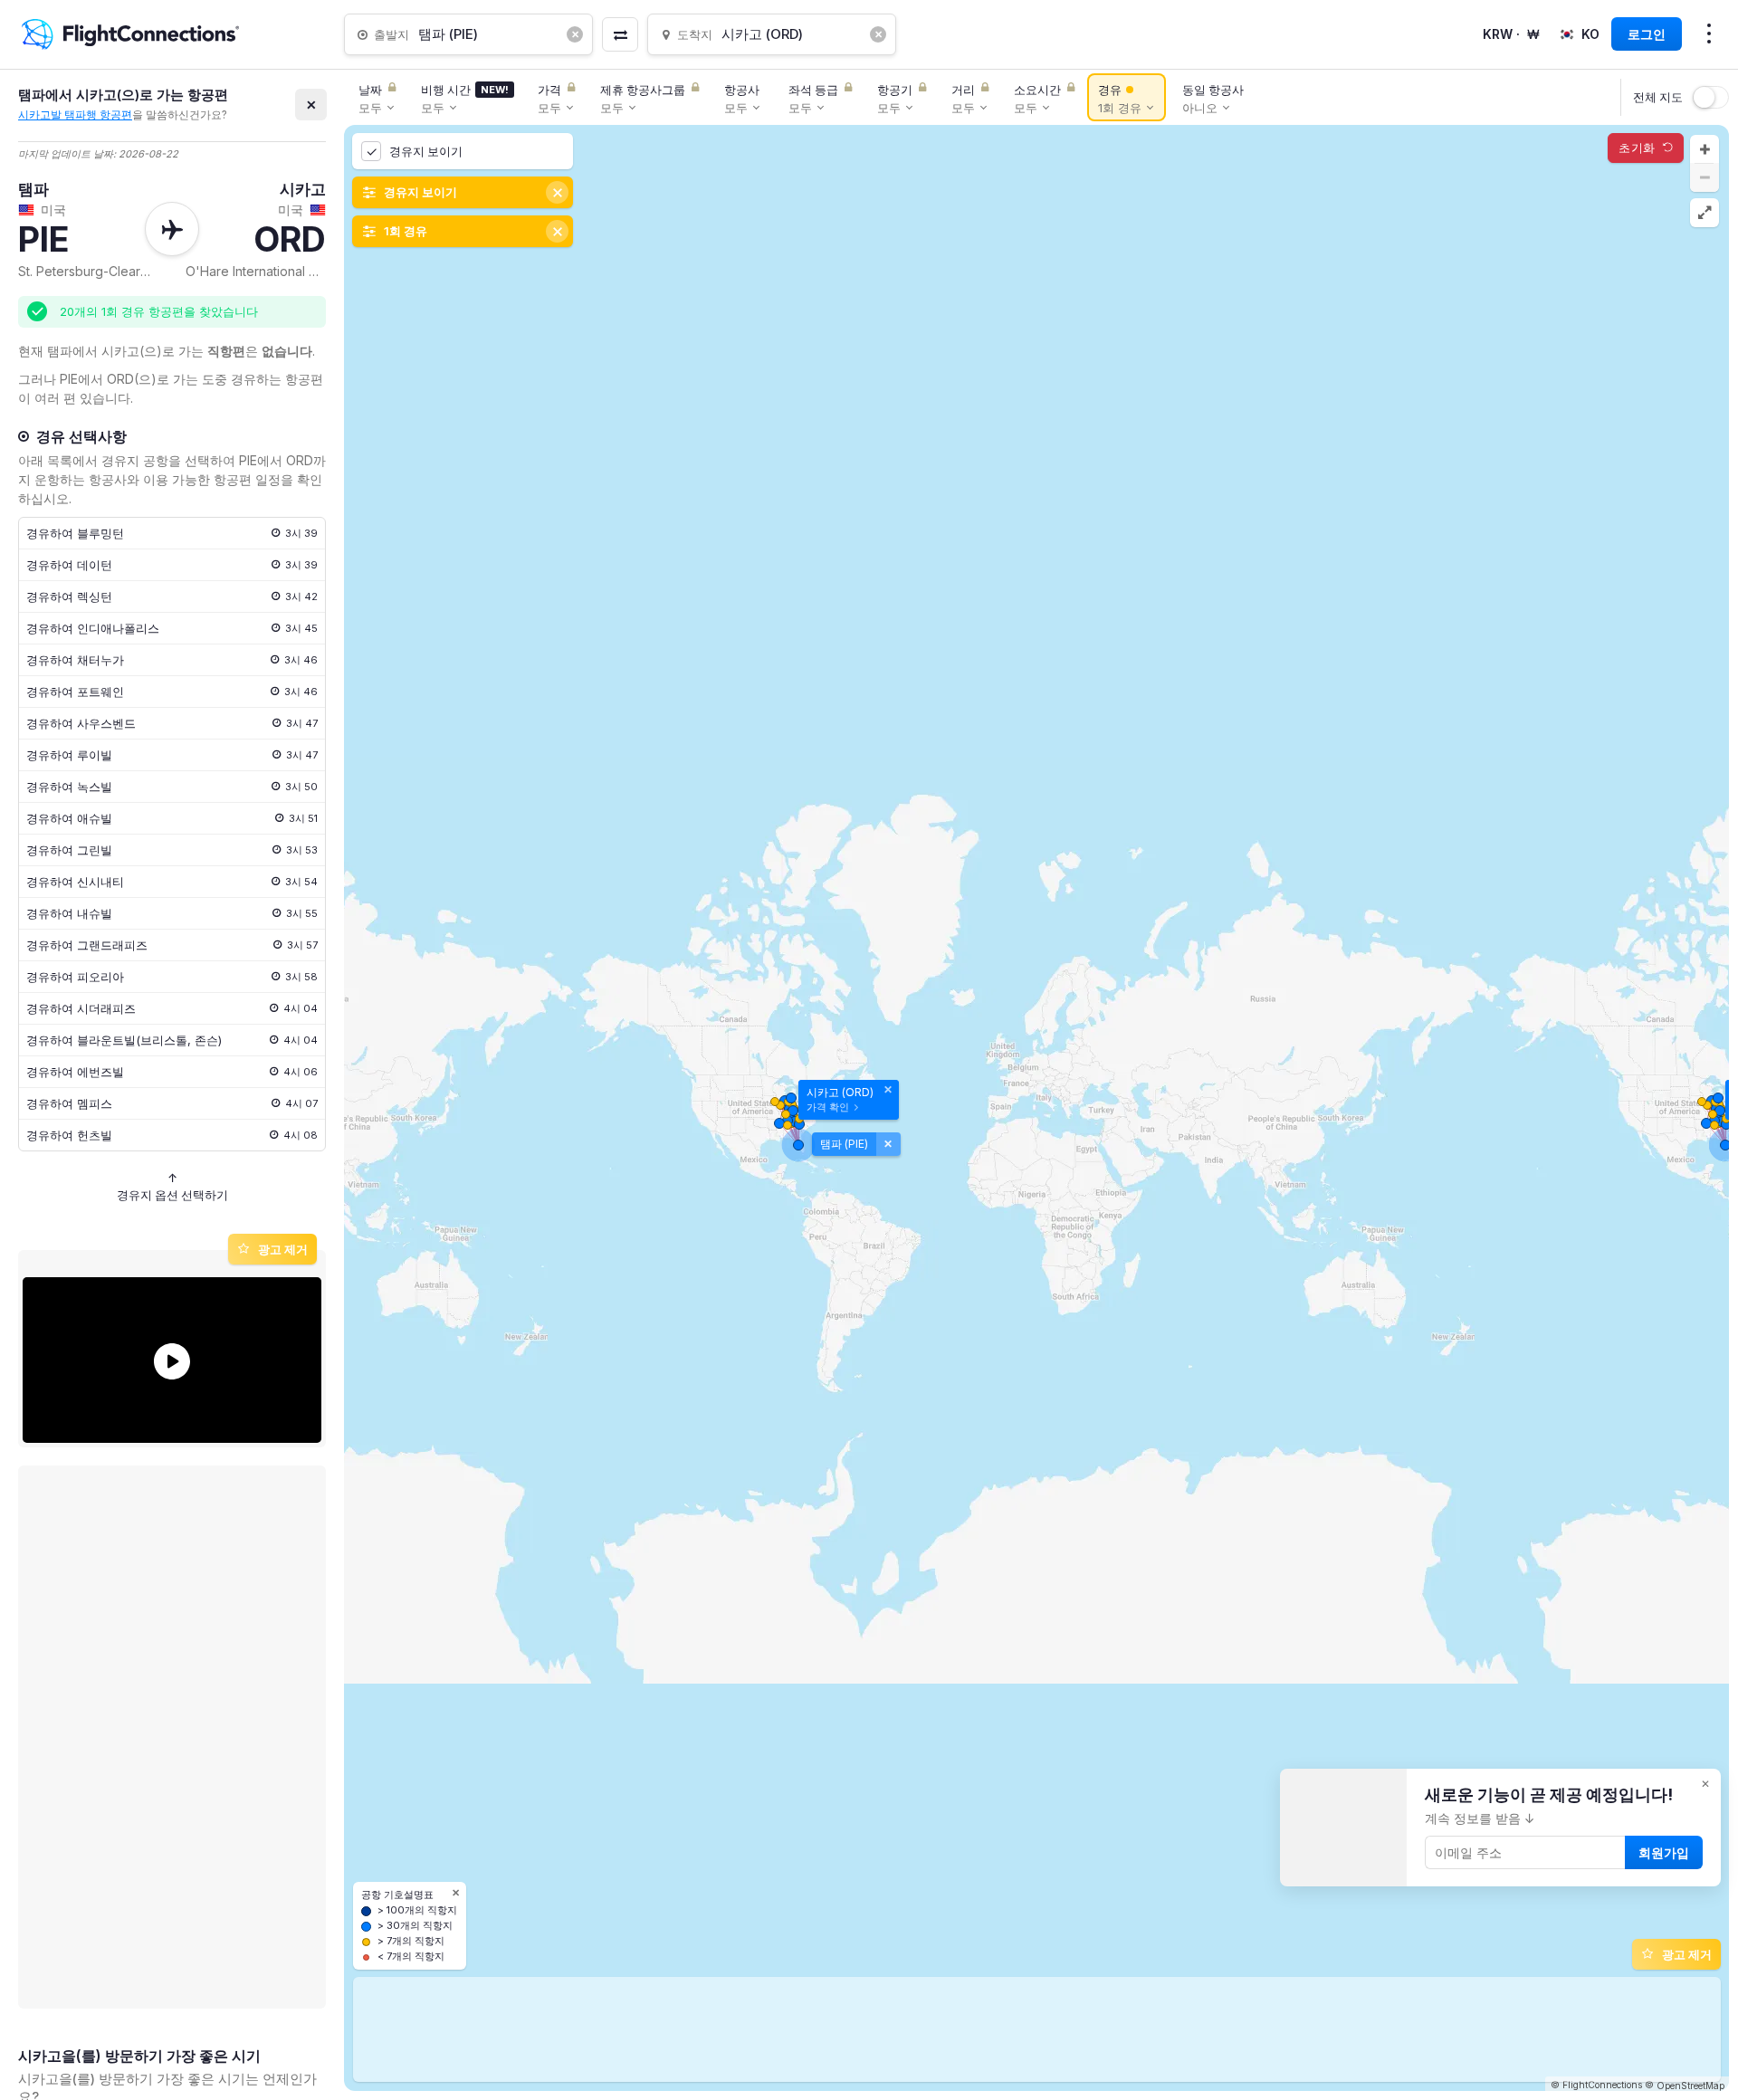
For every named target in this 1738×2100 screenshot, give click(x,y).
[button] (1705, 149)
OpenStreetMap (1690, 2086)
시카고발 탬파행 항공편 (75, 115)
